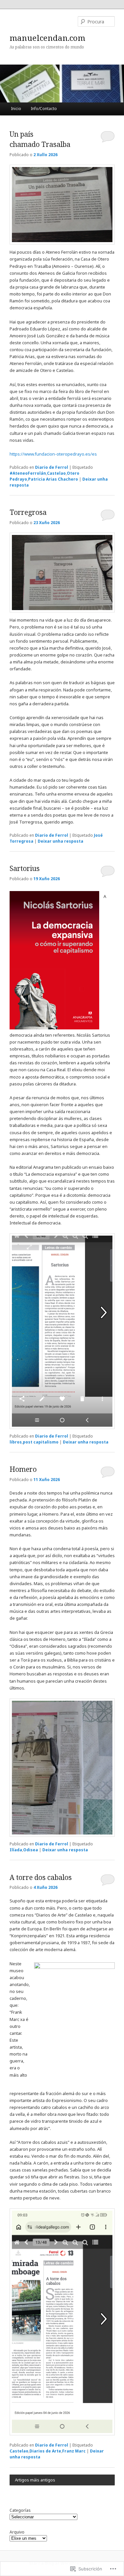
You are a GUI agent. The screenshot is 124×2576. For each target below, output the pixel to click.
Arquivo (17, 2532)
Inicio (16, 109)
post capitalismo (41, 1442)
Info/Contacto (44, 109)
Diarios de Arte (45, 2451)
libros (16, 1442)
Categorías (20, 2510)
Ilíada (16, 1850)
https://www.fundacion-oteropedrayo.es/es (53, 454)
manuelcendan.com (47, 38)
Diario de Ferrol (52, 467)
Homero (23, 1469)
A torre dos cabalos (41, 1877)
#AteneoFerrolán (28, 473)
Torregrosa (28, 512)
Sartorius (25, 868)
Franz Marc (74, 2451)
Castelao (56, 473)
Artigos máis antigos (35, 2480)
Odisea (31, 1850)
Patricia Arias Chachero (53, 479)
